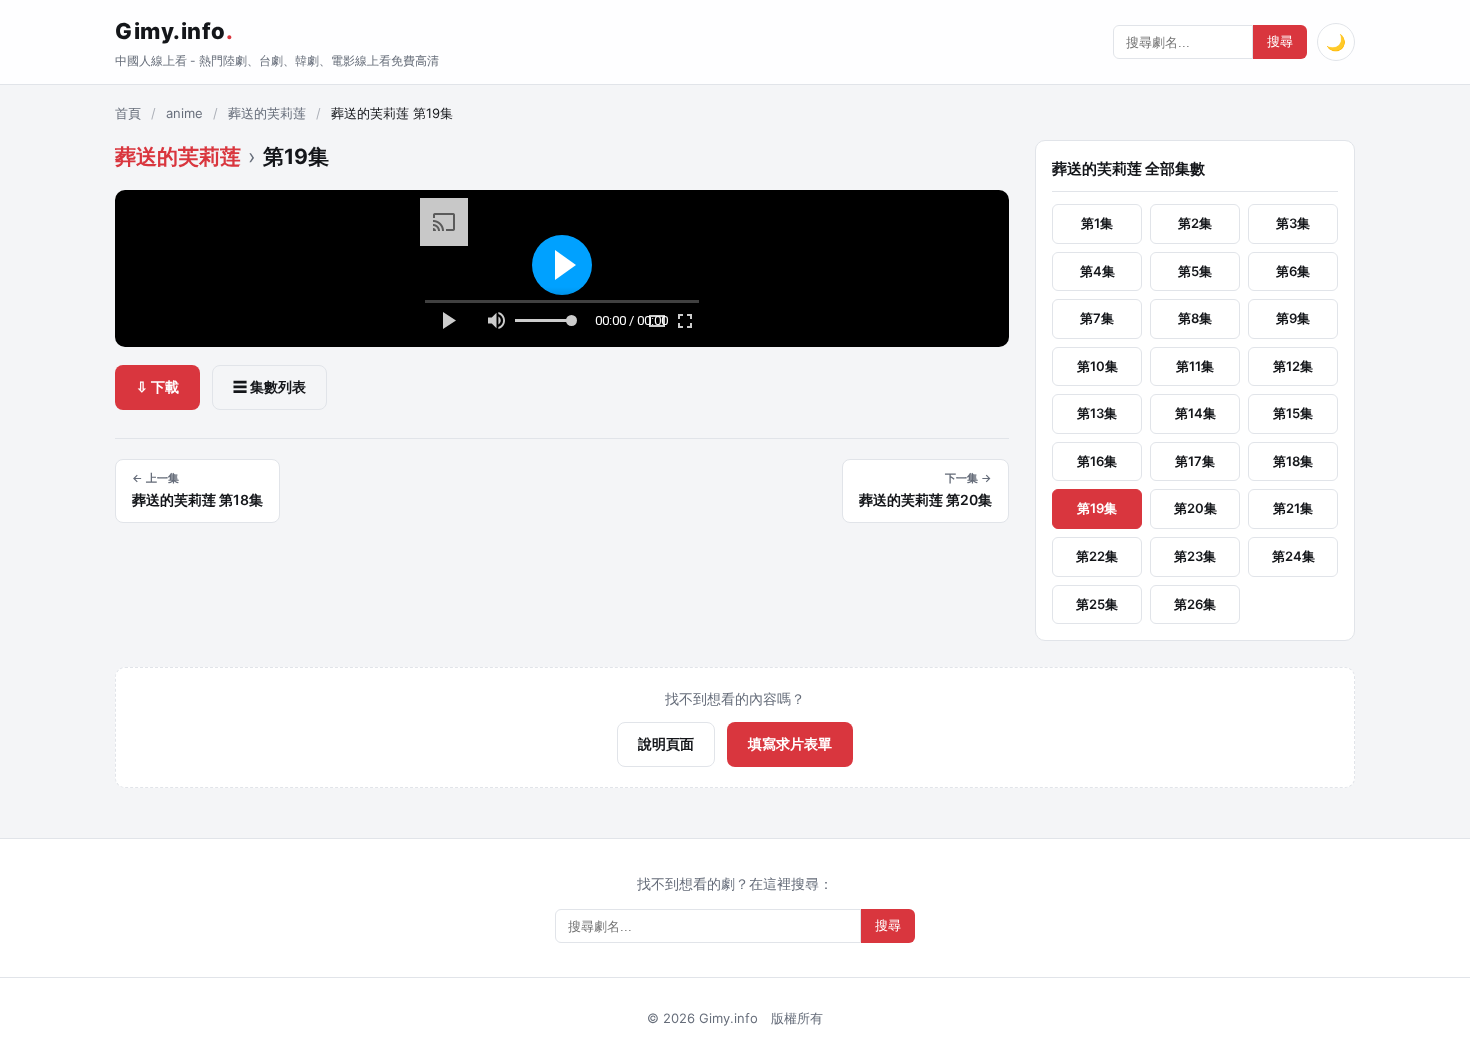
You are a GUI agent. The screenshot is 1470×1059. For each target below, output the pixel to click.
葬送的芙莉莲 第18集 (197, 490)
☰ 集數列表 (269, 386)
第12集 (1293, 366)
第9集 (1293, 318)
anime (184, 113)
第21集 (1293, 508)
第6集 (1293, 271)
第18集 (1293, 461)
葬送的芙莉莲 (267, 113)
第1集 (1097, 223)
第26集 (1195, 604)
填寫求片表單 (790, 743)
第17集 (1195, 461)
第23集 (1195, 556)
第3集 (1293, 223)
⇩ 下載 (157, 386)
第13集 (1097, 413)
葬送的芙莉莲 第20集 (925, 490)
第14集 (1195, 413)
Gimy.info (174, 31)
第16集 (1097, 461)
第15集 (1293, 413)
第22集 (1097, 556)
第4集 (1097, 271)
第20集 (1195, 508)
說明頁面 (666, 743)
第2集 (1195, 223)
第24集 (1293, 556)
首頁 (128, 113)
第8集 (1195, 318)
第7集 (1097, 318)
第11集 (1195, 366)
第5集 (1195, 271)
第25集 (1097, 604)
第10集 (1097, 366)
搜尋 (1280, 41)
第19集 (1097, 508)
